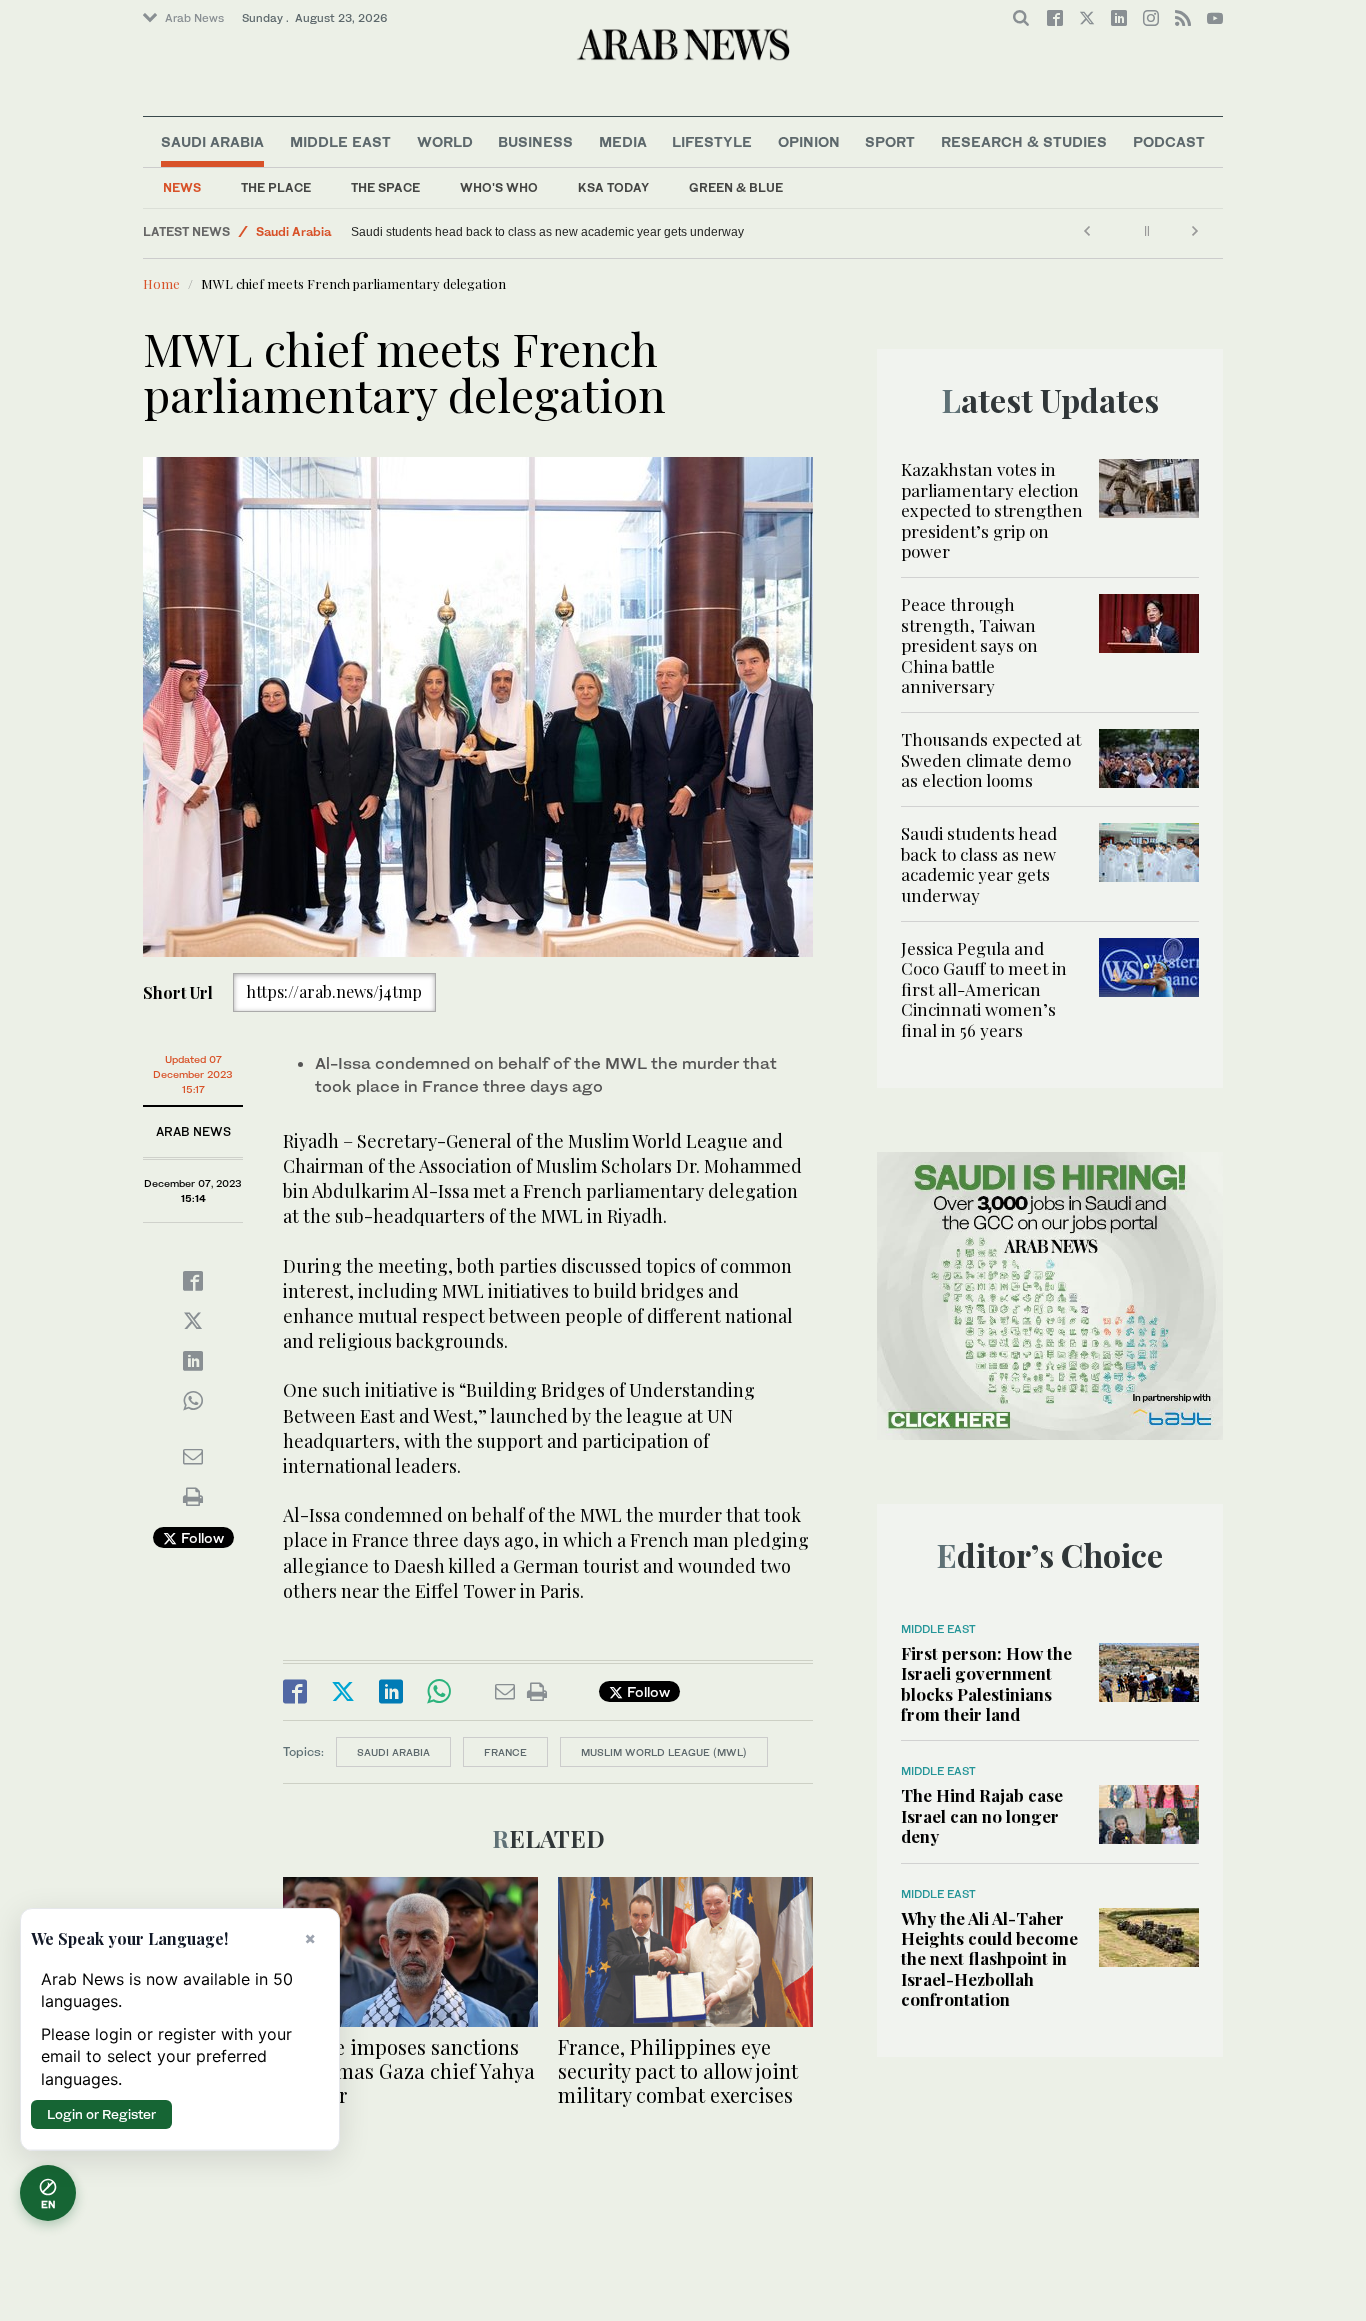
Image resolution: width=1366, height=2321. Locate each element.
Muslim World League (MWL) (664, 1752)
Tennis (274, 231)
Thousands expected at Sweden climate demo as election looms (991, 759)
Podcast (1169, 141)
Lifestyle (712, 141)
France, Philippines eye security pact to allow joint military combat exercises (678, 2070)
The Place (276, 187)
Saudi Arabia (212, 141)
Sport (890, 141)
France (505, 1752)
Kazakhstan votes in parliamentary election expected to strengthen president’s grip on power (992, 510)
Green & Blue (736, 187)
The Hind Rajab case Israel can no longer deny (982, 1815)
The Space (385, 187)
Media (623, 141)
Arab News (194, 18)
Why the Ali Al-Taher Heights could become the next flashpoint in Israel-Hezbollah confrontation (989, 1959)
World (445, 141)
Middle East (340, 141)
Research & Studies (1024, 141)
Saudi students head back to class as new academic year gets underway (979, 863)
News (182, 187)
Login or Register (101, 2114)
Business (535, 141)
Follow (200, 1537)
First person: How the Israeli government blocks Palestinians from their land (986, 1683)
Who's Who (499, 187)
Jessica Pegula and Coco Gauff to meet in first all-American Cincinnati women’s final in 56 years (504, 232)
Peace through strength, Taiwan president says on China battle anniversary (969, 645)
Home (161, 283)
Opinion (809, 141)
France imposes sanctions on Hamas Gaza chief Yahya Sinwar (409, 2070)
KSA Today (613, 187)
